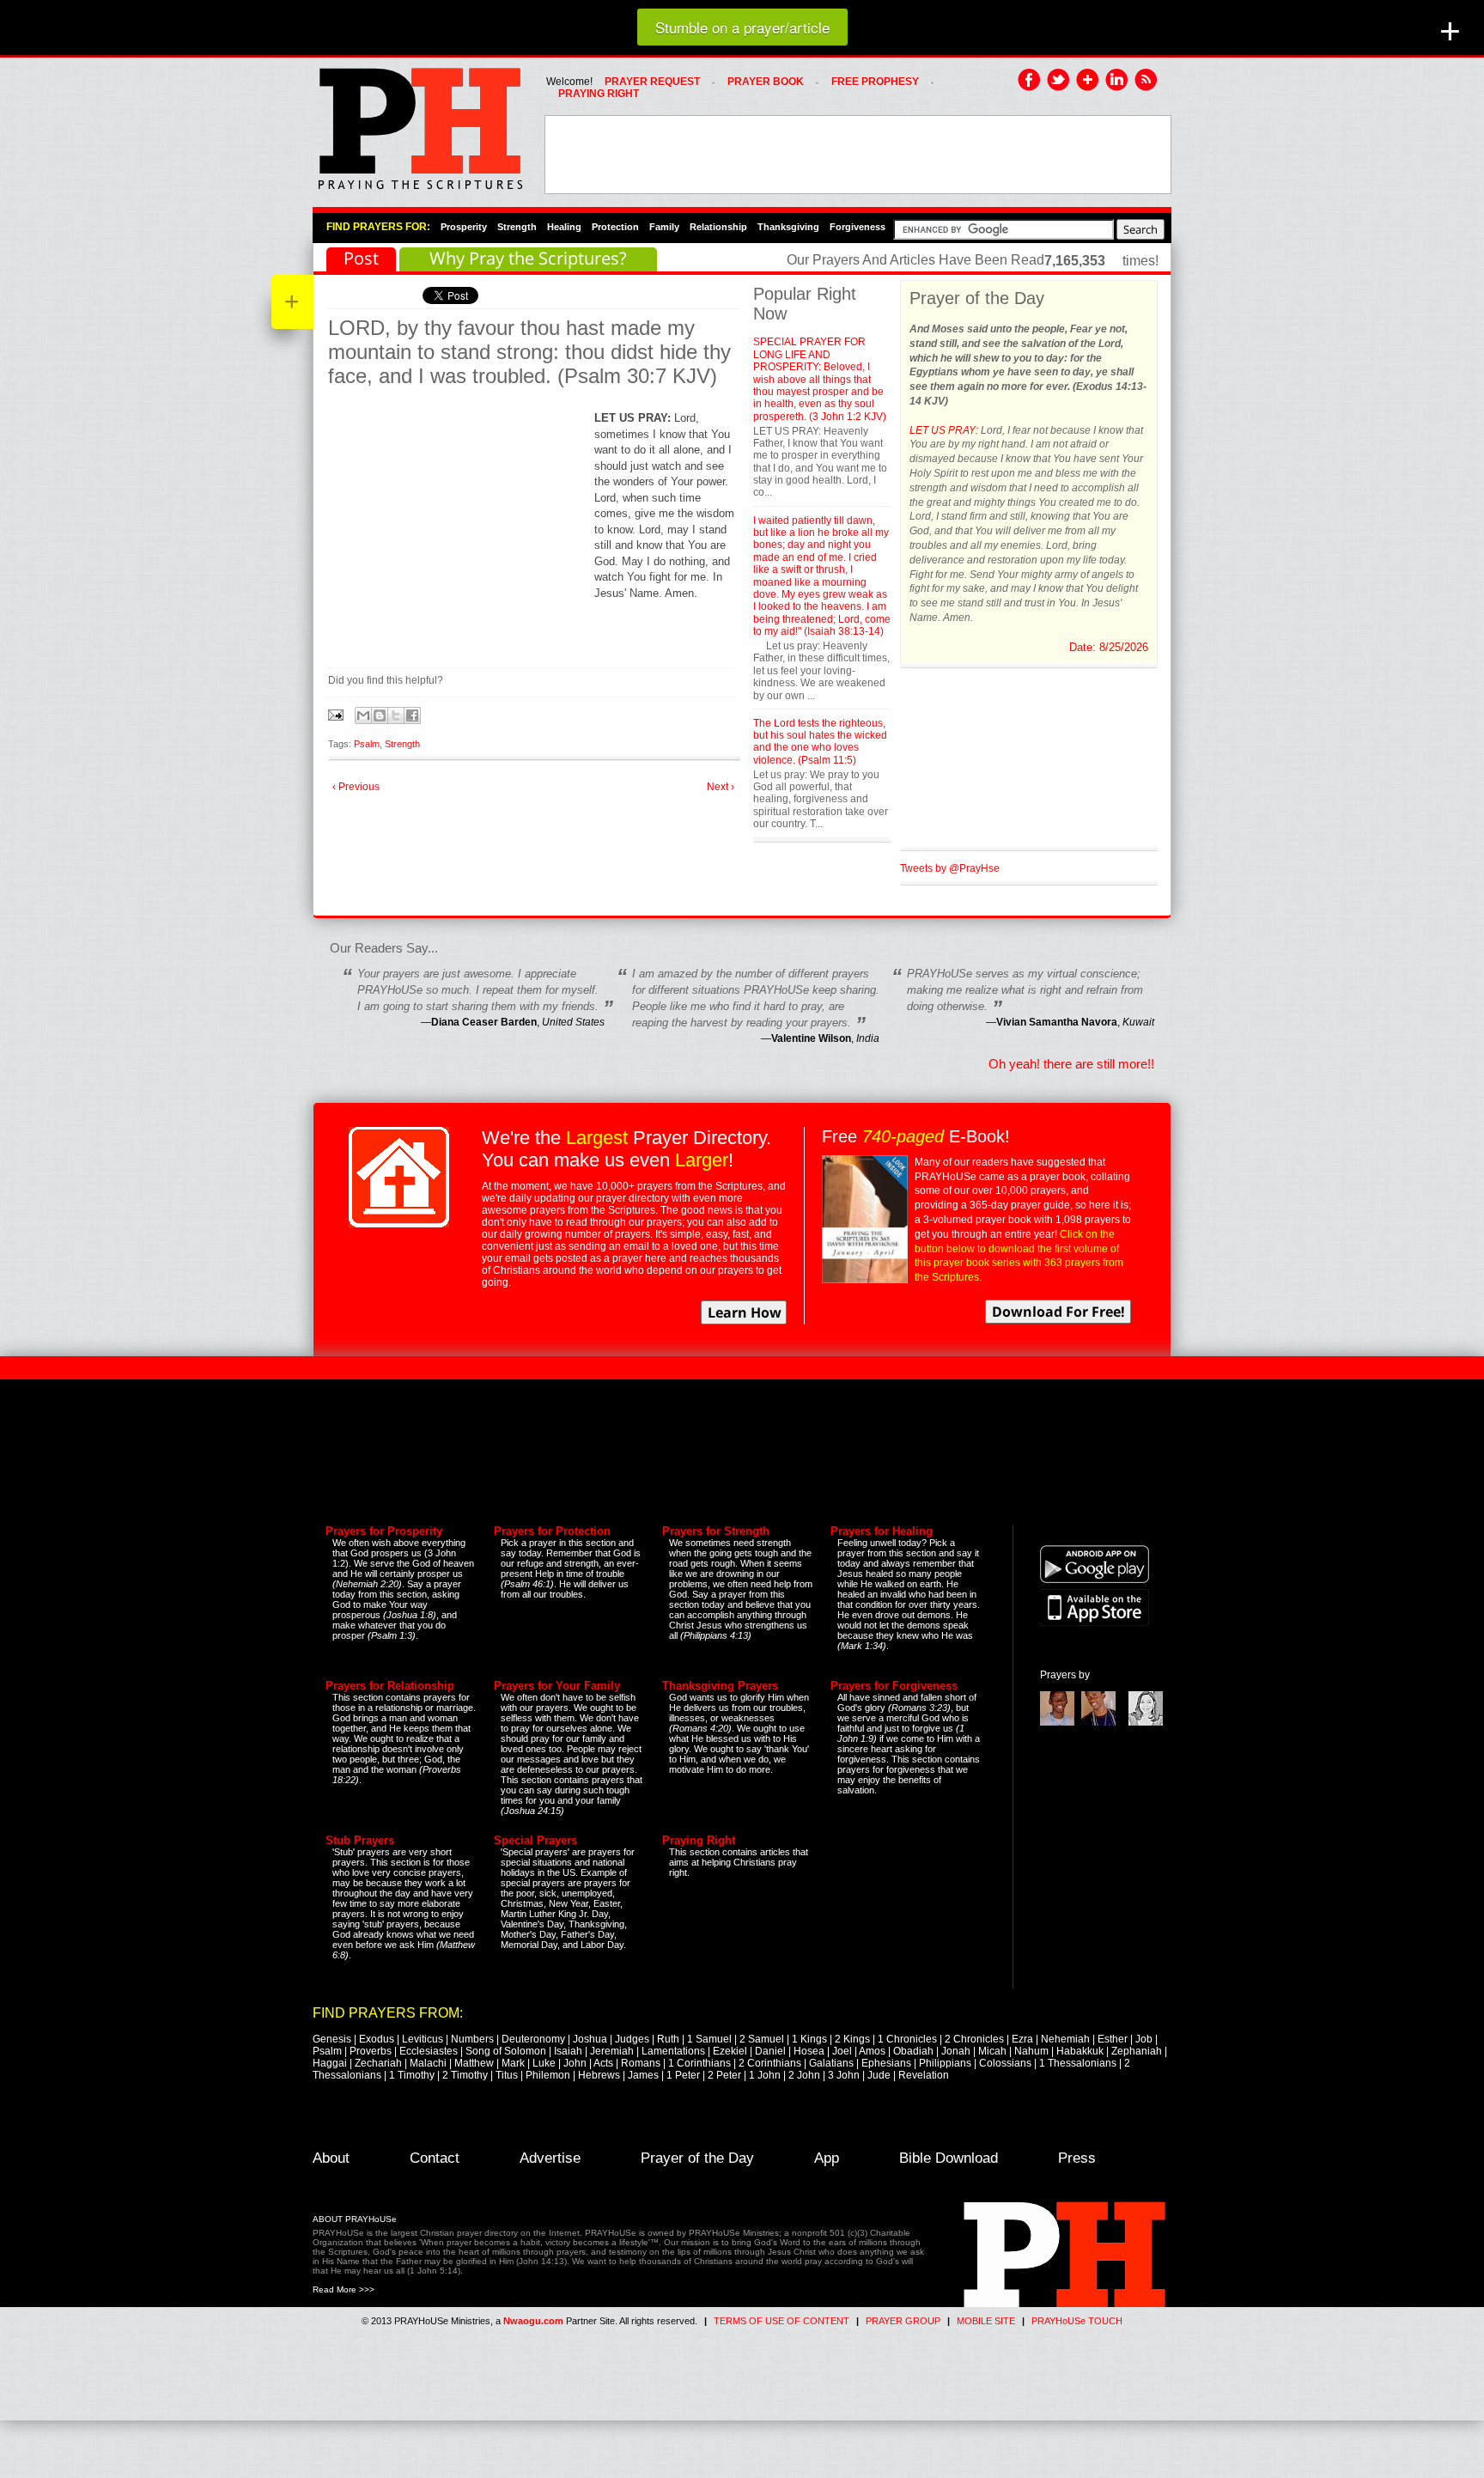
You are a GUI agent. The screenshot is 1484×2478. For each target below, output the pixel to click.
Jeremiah (612, 2051)
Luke (544, 2063)
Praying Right (699, 1840)
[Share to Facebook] (412, 715)
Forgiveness (858, 227)
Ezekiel (730, 2051)
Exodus (377, 2039)
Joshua (590, 2039)
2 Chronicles (974, 2039)
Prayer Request (652, 82)
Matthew (474, 2063)
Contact (435, 2158)
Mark (513, 2063)
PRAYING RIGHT (599, 94)
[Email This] (363, 715)
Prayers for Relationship (390, 1686)
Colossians (1005, 2063)
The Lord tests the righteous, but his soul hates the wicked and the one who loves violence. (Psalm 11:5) (820, 742)
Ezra (1022, 2039)
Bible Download (949, 2158)
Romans (641, 2063)
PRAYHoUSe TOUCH (1077, 2321)
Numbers (472, 2039)
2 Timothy (465, 2075)
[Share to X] (396, 715)
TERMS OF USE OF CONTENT (782, 2321)
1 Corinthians (699, 2063)
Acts (603, 2063)
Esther (1113, 2039)
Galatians (831, 2063)
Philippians (945, 2063)
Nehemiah (1065, 2039)
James (643, 2075)
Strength (517, 227)
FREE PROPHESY (875, 82)
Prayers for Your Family (557, 1686)
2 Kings (852, 2039)
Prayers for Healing (882, 1531)
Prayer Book (766, 82)
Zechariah (378, 2063)
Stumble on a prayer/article (742, 27)
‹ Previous (356, 787)
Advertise (550, 2158)
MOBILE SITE (986, 2321)
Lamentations (673, 2051)
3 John (844, 2075)
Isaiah (568, 2051)
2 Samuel (762, 2039)
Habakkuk (1080, 2051)
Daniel (770, 2051)
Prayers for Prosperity (384, 1531)
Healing (564, 227)
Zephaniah (1137, 2051)
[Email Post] (337, 714)
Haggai (330, 2063)
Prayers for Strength (716, 1531)
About (331, 2158)
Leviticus (423, 2039)
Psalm (367, 744)
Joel (842, 2051)
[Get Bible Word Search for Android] (1095, 1580)
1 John (765, 2075)
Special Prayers (535, 1840)
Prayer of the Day (697, 2158)
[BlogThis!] (380, 715)
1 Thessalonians (1078, 2063)
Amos (872, 2051)
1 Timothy (412, 2075)
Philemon (548, 2075)
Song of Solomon (506, 2051)
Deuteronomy (533, 2039)
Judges (632, 2039)
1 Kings (809, 2039)
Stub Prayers (360, 1840)
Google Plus (1088, 81)
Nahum (1031, 2051)
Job (1144, 2039)
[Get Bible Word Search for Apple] (1095, 1623)
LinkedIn (1117, 81)
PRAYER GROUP (903, 2321)
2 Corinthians (770, 2063)
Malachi (428, 2063)
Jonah (956, 2051)
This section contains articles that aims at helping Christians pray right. (739, 1862)
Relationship (718, 227)
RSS (1146, 81)
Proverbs (371, 2051)
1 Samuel (709, 2039)
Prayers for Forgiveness (894, 1686)
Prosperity (464, 227)
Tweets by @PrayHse (950, 868)
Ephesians (886, 2063)
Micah (992, 2051)
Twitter (1059, 81)
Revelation (924, 2075)
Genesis (332, 2039)
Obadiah (913, 2051)
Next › (721, 787)
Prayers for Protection (552, 1531)
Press (1077, 2158)
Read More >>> (344, 2289)
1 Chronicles (907, 2039)
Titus (507, 2075)
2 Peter (724, 2075)
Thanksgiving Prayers (720, 1686)
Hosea (809, 2051)
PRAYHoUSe (420, 124)
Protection (615, 227)
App (827, 2158)
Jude (879, 2075)
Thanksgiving (788, 227)
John (575, 2063)
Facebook (1030, 81)
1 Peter (683, 2075)
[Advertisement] (858, 155)
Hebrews (599, 2075)
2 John (804, 2075)
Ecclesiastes (429, 2051)
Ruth (668, 2039)
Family (664, 227)
